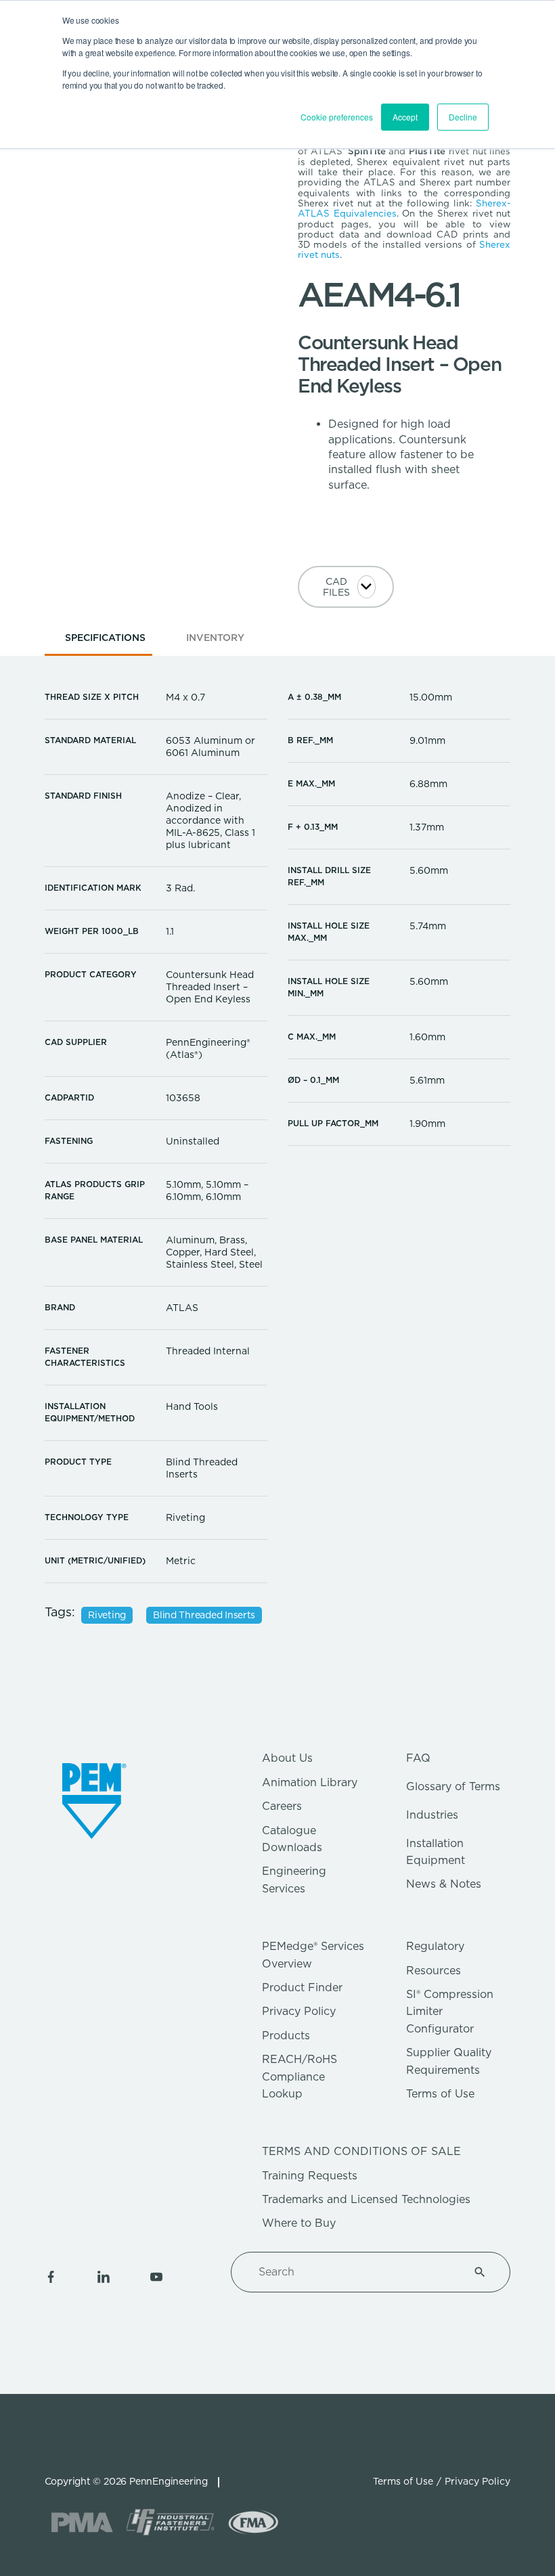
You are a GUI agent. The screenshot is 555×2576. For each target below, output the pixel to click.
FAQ (418, 1758)
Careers (282, 1806)
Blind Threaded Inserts (204, 1615)
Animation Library (310, 1782)
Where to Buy (299, 2223)
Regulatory (435, 1946)
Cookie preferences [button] (337, 117)
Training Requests (310, 2176)
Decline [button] (463, 117)
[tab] (105, 642)
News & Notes (444, 1884)
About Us (287, 1758)
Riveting (107, 1615)
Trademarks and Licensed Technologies (366, 2199)
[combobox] (354, 2272)
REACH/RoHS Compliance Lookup (299, 2077)
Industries (432, 1815)
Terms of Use (440, 2094)
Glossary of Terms (453, 1786)
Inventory (215, 638)
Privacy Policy (299, 2011)
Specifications (105, 638)
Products (286, 2036)
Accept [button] (405, 117)
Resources (434, 1971)
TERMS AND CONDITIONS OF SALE (361, 2151)
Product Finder (302, 1987)
